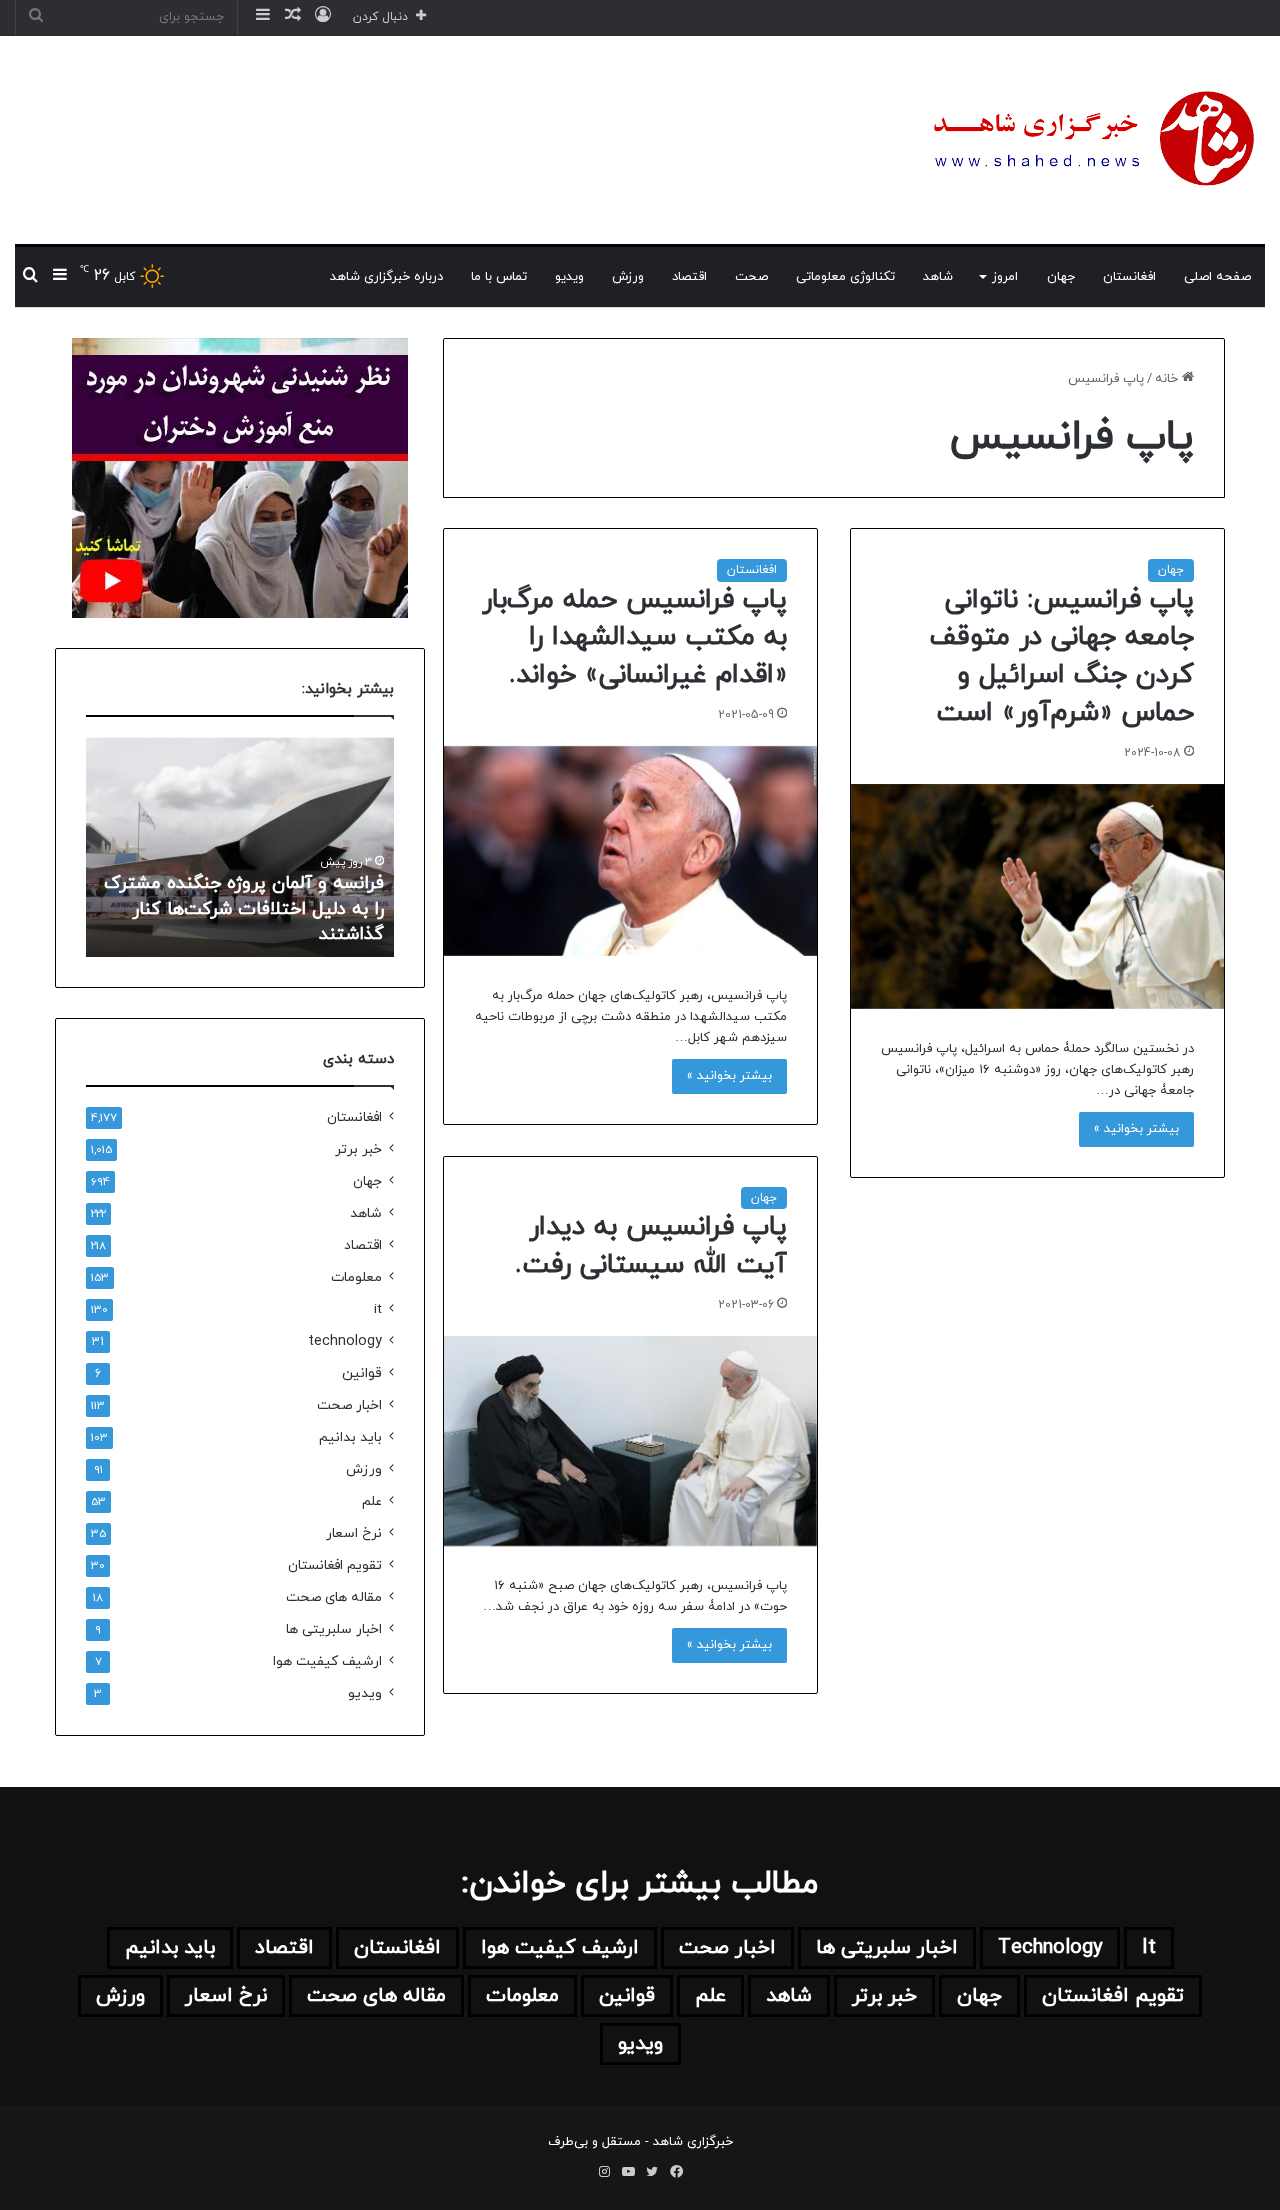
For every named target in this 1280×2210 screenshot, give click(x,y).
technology (345, 1341)
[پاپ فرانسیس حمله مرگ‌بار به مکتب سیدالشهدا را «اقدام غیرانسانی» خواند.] (630, 851)
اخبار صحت (349, 1405)
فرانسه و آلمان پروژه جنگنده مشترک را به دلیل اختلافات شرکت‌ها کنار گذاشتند (244, 908)
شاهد (938, 277)
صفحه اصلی (1217, 277)
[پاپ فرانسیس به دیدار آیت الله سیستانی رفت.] (630, 1441)
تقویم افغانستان (335, 1565)
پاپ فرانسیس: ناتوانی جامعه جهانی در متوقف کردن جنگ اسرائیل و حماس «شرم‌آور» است (1061, 656)
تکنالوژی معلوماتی (845, 277)
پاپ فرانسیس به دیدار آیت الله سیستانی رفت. (651, 1246)
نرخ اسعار (354, 1533)
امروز (1005, 277)
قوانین (362, 1373)
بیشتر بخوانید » (1136, 1129)
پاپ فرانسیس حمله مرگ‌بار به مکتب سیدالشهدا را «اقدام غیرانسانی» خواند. (634, 638)
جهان (1061, 277)
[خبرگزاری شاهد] (1090, 140)
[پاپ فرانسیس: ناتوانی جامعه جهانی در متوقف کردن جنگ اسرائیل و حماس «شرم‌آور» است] (1037, 896)
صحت (751, 277)
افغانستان (1129, 277)
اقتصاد (689, 277)
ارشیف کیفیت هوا (327, 1661)
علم (372, 1501)
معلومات (356, 1277)
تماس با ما (499, 277)
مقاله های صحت (334, 1597)
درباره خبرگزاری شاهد (386, 277)
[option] (240, 847)
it (378, 1309)
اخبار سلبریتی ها (334, 1629)
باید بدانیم (350, 1437)
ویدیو (569, 277)
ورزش (628, 277)
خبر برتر (358, 1149)
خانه (1168, 379)
